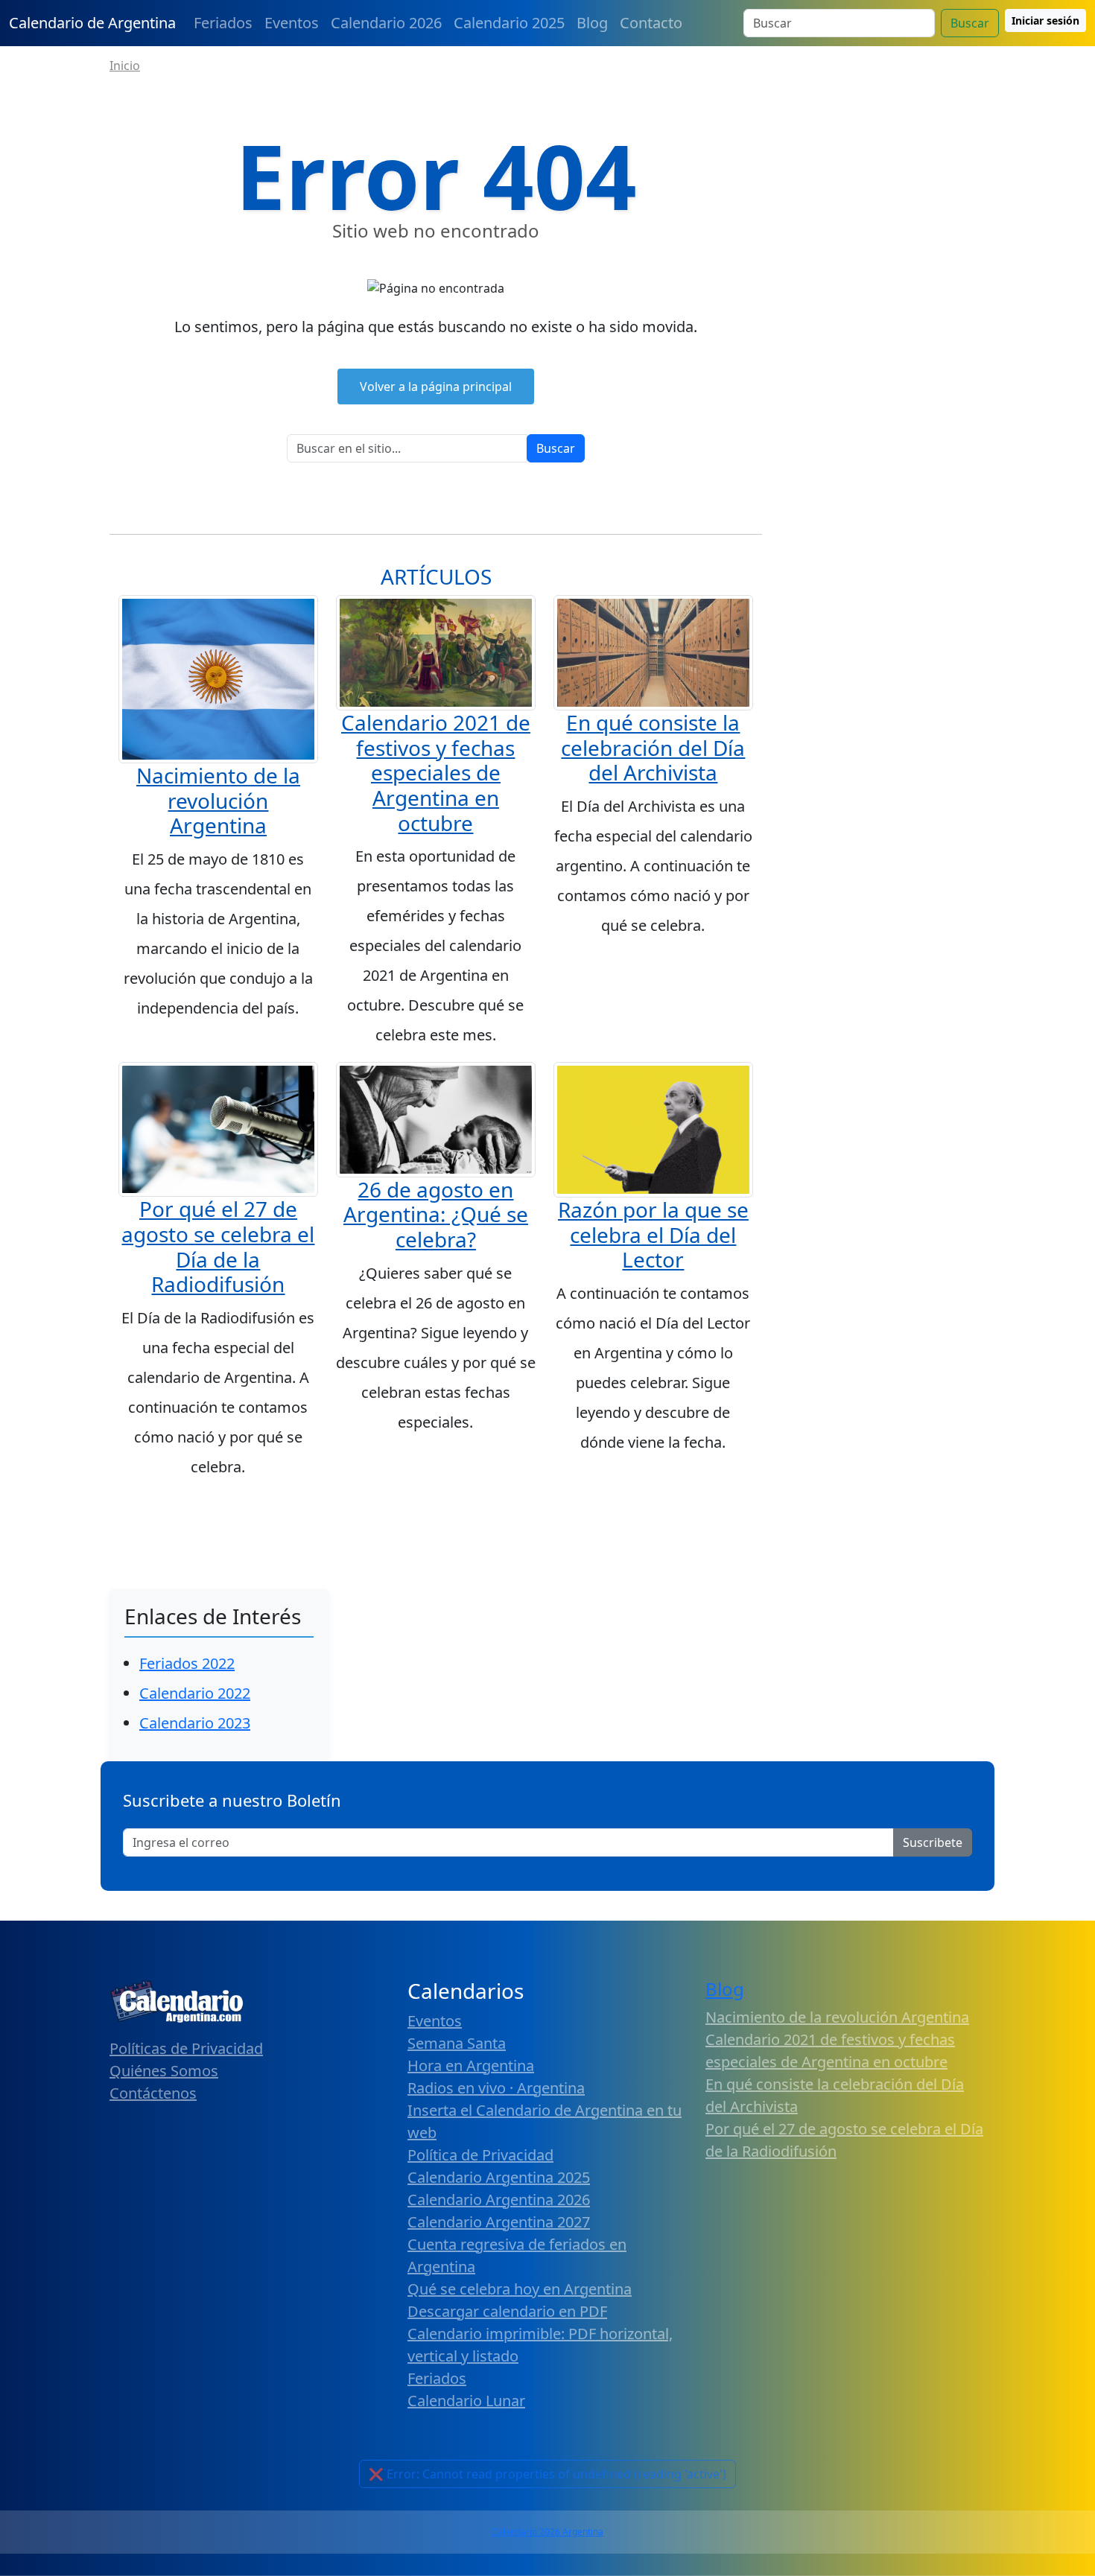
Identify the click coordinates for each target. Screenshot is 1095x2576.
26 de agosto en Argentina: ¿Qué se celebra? (436, 1214)
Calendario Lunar (466, 2401)
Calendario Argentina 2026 (499, 2200)
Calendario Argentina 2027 (499, 2222)
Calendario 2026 (386, 23)
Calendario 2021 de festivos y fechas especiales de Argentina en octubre (436, 772)
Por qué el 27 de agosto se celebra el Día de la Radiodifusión (218, 1246)
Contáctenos (153, 2093)
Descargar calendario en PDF (507, 2311)
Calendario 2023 (195, 1723)
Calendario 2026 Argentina (547, 2532)
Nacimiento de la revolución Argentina (218, 800)
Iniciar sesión (1045, 20)
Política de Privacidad (480, 2155)
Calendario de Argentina (92, 23)
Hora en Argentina (471, 2065)
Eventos (292, 23)
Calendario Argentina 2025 (499, 2177)
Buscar (970, 23)
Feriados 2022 (187, 1663)
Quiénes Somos (164, 2071)
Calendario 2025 (509, 23)
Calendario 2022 (195, 1693)
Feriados (223, 23)
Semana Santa (457, 2043)
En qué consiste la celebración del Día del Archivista (653, 747)
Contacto (651, 23)
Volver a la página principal (436, 387)
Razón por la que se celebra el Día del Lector (653, 1234)
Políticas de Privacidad (186, 2048)
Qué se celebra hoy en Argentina (520, 2289)
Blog (592, 23)
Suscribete (933, 1842)
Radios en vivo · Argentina (496, 2088)
